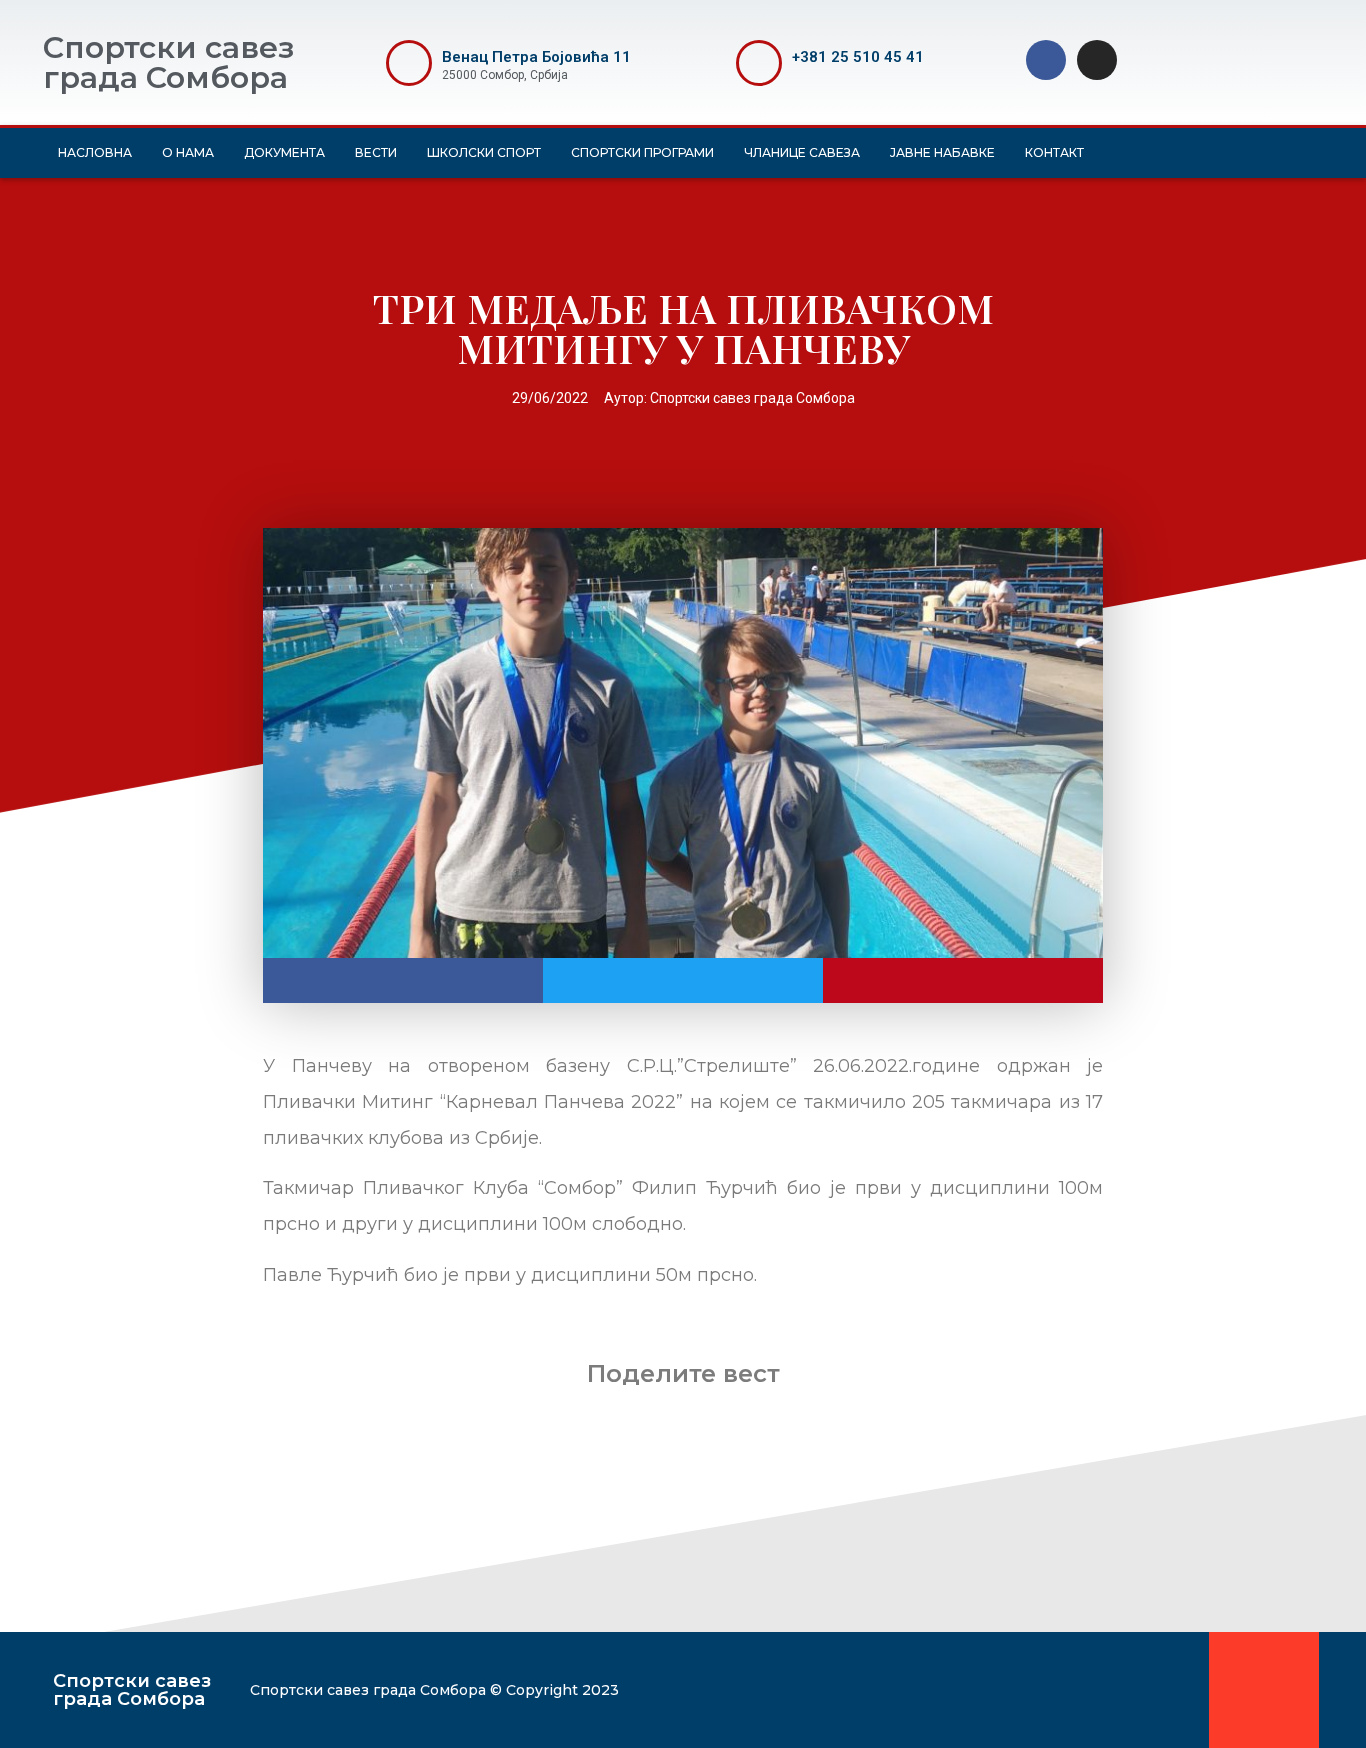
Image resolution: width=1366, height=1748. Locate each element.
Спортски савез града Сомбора (168, 62)
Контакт (1054, 152)
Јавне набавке (942, 152)
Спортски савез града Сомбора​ (132, 1690)
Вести (376, 152)
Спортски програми (642, 152)
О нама (188, 152)
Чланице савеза (802, 152)
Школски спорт (484, 152)
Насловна (95, 152)
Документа (284, 152)
